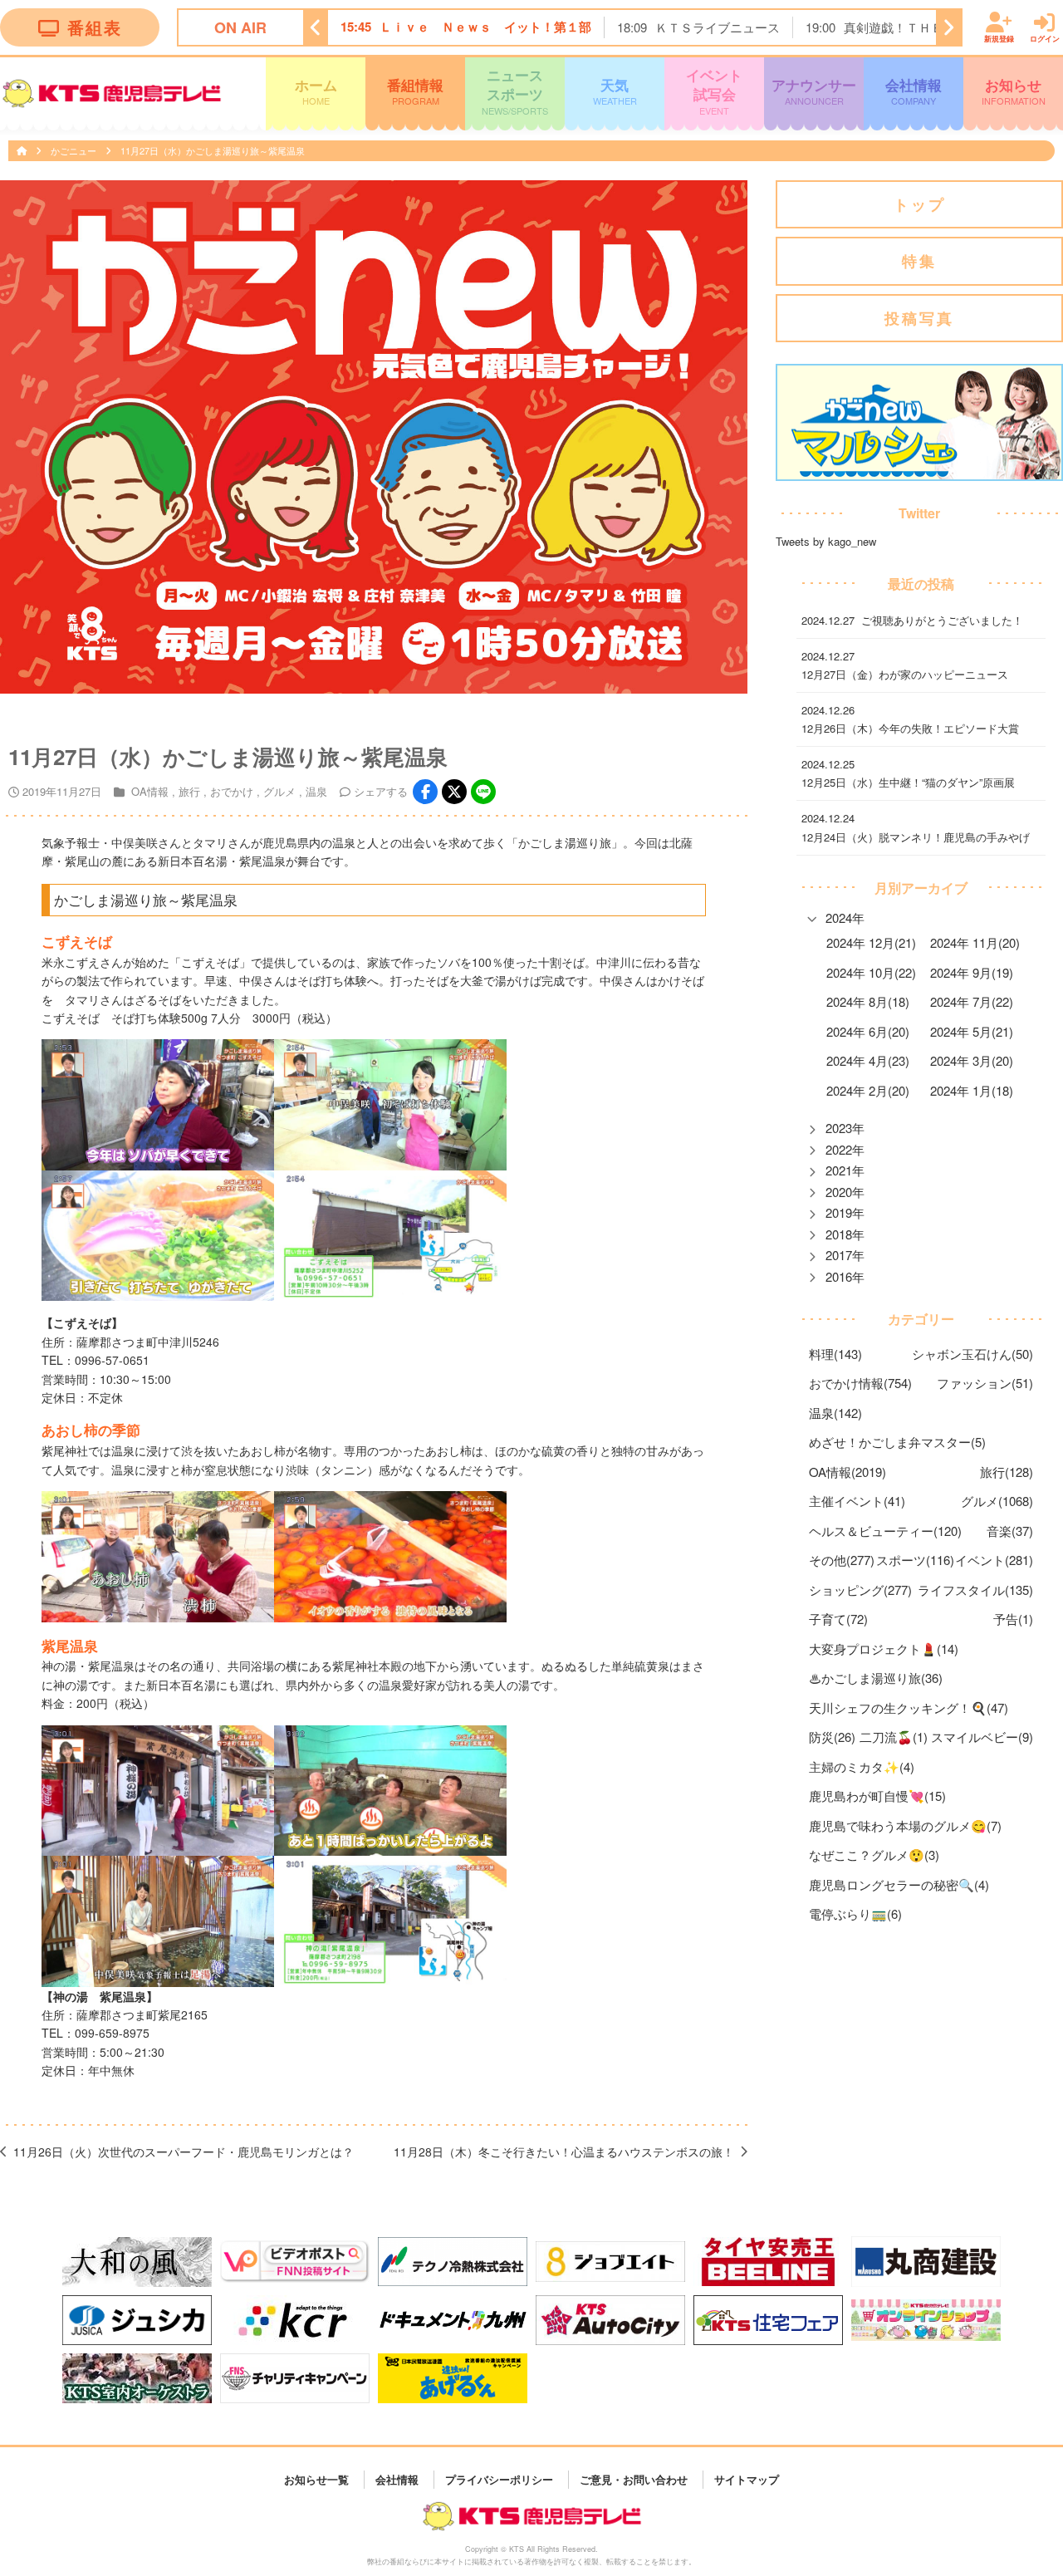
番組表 (95, 27)
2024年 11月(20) (975, 942)
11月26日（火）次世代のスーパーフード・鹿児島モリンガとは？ (184, 2152)
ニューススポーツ (515, 91)
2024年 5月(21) (972, 1031)
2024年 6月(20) (868, 1031)
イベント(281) (994, 1560)
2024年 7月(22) (972, 1001)
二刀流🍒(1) (894, 1737)
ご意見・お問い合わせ (634, 2479)
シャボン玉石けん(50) (972, 1354)
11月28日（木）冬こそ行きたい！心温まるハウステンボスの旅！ (564, 2152)
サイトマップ (747, 2479)
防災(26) (832, 1737)
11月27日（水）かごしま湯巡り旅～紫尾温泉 (213, 150)
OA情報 (150, 791)
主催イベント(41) (857, 1501)
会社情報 (914, 91)
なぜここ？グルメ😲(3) (874, 1855)
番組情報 (415, 91)
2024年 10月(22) (871, 972)
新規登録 (999, 39)
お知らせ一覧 (316, 2479)
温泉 (316, 791)
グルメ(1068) (997, 1501)
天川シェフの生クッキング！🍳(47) (909, 1708)
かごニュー (75, 150)
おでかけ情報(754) (860, 1383)
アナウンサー (814, 91)
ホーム (316, 91)
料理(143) (835, 1354)
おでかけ (232, 791)
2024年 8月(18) (868, 1001)
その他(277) (842, 1560)
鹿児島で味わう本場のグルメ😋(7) (905, 1825)
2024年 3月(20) (972, 1060)
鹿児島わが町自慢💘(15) (877, 1796)
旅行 (189, 791)
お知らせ (1014, 91)
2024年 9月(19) (972, 972)
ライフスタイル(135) (975, 1590)
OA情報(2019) (847, 1472)
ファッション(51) (985, 1383)
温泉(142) (835, 1413)
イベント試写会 (714, 91)
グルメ (279, 791)
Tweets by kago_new (826, 542)
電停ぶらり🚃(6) (855, 1914)
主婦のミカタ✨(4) (862, 1766)
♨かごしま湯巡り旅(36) (876, 1678)
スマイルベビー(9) (982, 1737)
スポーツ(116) (915, 1560)
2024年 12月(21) (871, 942)
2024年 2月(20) (868, 1090)
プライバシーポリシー (499, 2479)
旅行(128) (1007, 1472)
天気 (615, 91)
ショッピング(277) (860, 1590)
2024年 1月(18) (972, 1090)
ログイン (1045, 39)
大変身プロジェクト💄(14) (884, 1649)
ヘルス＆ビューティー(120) (885, 1531)
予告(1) (1013, 1619)
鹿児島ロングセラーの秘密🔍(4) (899, 1884)
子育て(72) (838, 1619)
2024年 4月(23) (868, 1060)
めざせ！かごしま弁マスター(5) (897, 1442)
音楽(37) (1010, 1531)
